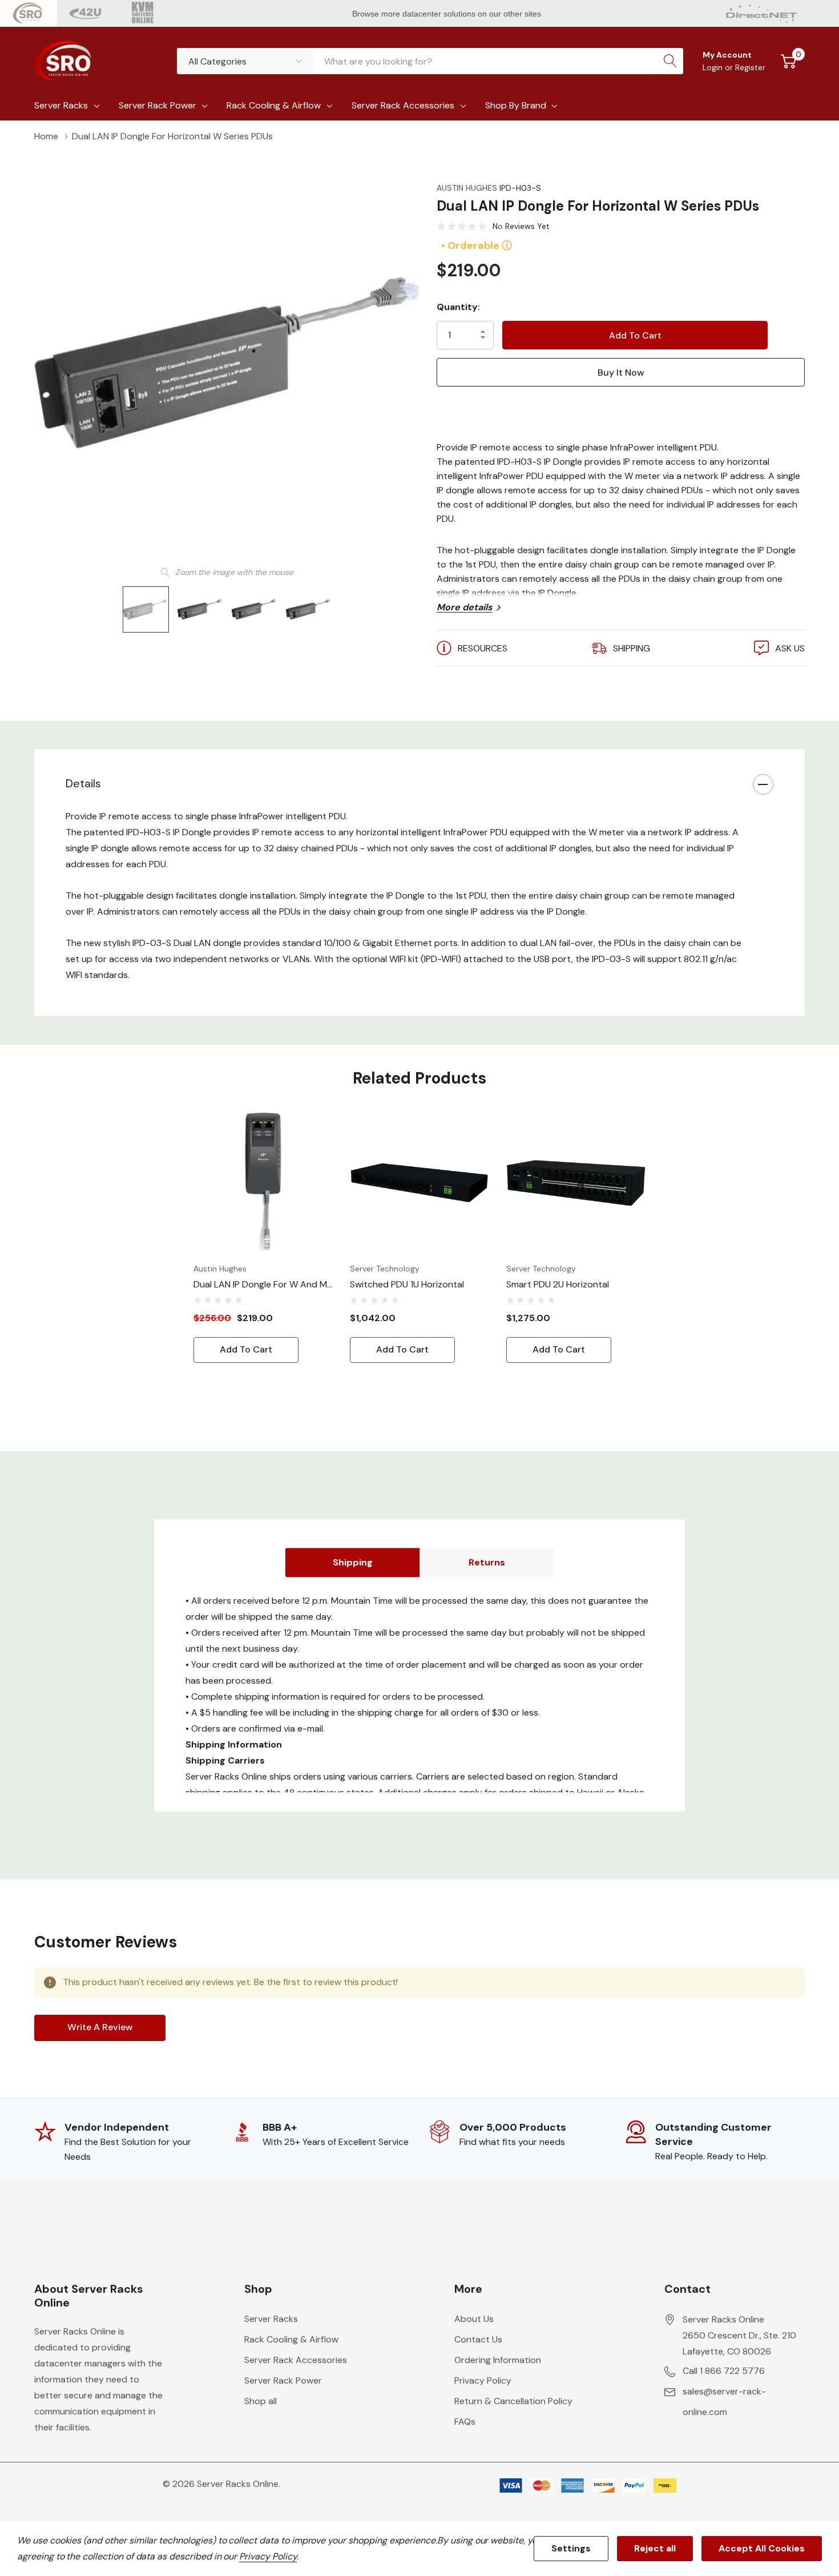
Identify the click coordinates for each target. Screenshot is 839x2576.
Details (83, 783)
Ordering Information (498, 2360)
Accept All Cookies (762, 2548)
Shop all (261, 2401)
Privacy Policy (483, 2380)
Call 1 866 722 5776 (724, 2371)
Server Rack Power (158, 105)
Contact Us (478, 2339)
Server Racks (61, 105)
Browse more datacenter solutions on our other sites (448, 14)
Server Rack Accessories (403, 105)
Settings (571, 2548)
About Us (474, 2319)
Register (750, 67)
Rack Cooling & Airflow (274, 105)
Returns (487, 1562)
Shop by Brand (516, 105)
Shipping (353, 1562)
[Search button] (670, 61)
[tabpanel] (263, 1238)
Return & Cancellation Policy (513, 2401)
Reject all (655, 2548)
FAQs (465, 2422)
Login (714, 67)
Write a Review (100, 2027)
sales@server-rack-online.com (724, 2402)
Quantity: (458, 307)
